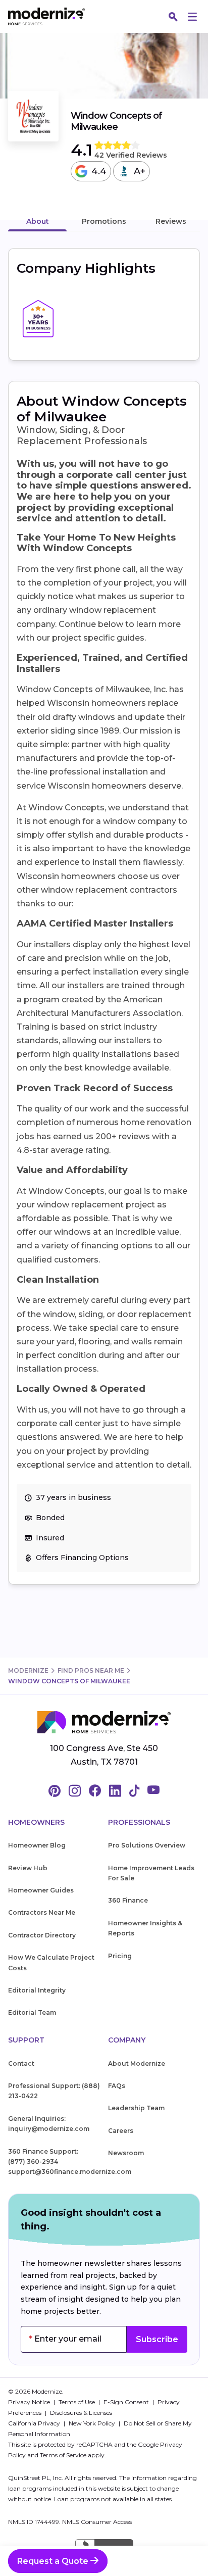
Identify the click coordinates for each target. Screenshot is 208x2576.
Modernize (28, 1670)
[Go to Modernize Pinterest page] (55, 1791)
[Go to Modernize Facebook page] (95, 1791)
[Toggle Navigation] (192, 17)
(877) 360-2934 (33, 2161)
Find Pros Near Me (91, 1670)
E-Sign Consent (127, 2402)
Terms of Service (63, 2455)
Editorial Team (32, 2012)
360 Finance (128, 1900)
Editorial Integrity (37, 1990)
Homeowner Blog (37, 1845)
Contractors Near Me (42, 1912)
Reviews (171, 221)
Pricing (120, 1956)
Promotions (104, 221)
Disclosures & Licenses (81, 2413)
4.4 (99, 171)
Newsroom (126, 2153)
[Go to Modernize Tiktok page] (134, 1791)
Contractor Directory (42, 1935)
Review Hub (28, 1868)
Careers (121, 2131)
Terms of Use (77, 2402)
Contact (21, 2063)
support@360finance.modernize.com (70, 2172)
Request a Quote (54, 2561)
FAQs (117, 2086)
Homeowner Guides (41, 1890)
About (38, 221)
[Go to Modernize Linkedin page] (115, 1791)
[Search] (173, 17)
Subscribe (157, 2339)
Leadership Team (136, 2108)
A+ (140, 171)
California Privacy (35, 2423)
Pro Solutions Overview (147, 1845)
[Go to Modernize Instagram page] (75, 1791)
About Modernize (137, 2063)
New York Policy (93, 2423)
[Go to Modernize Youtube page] (153, 1791)
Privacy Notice (30, 2402)
